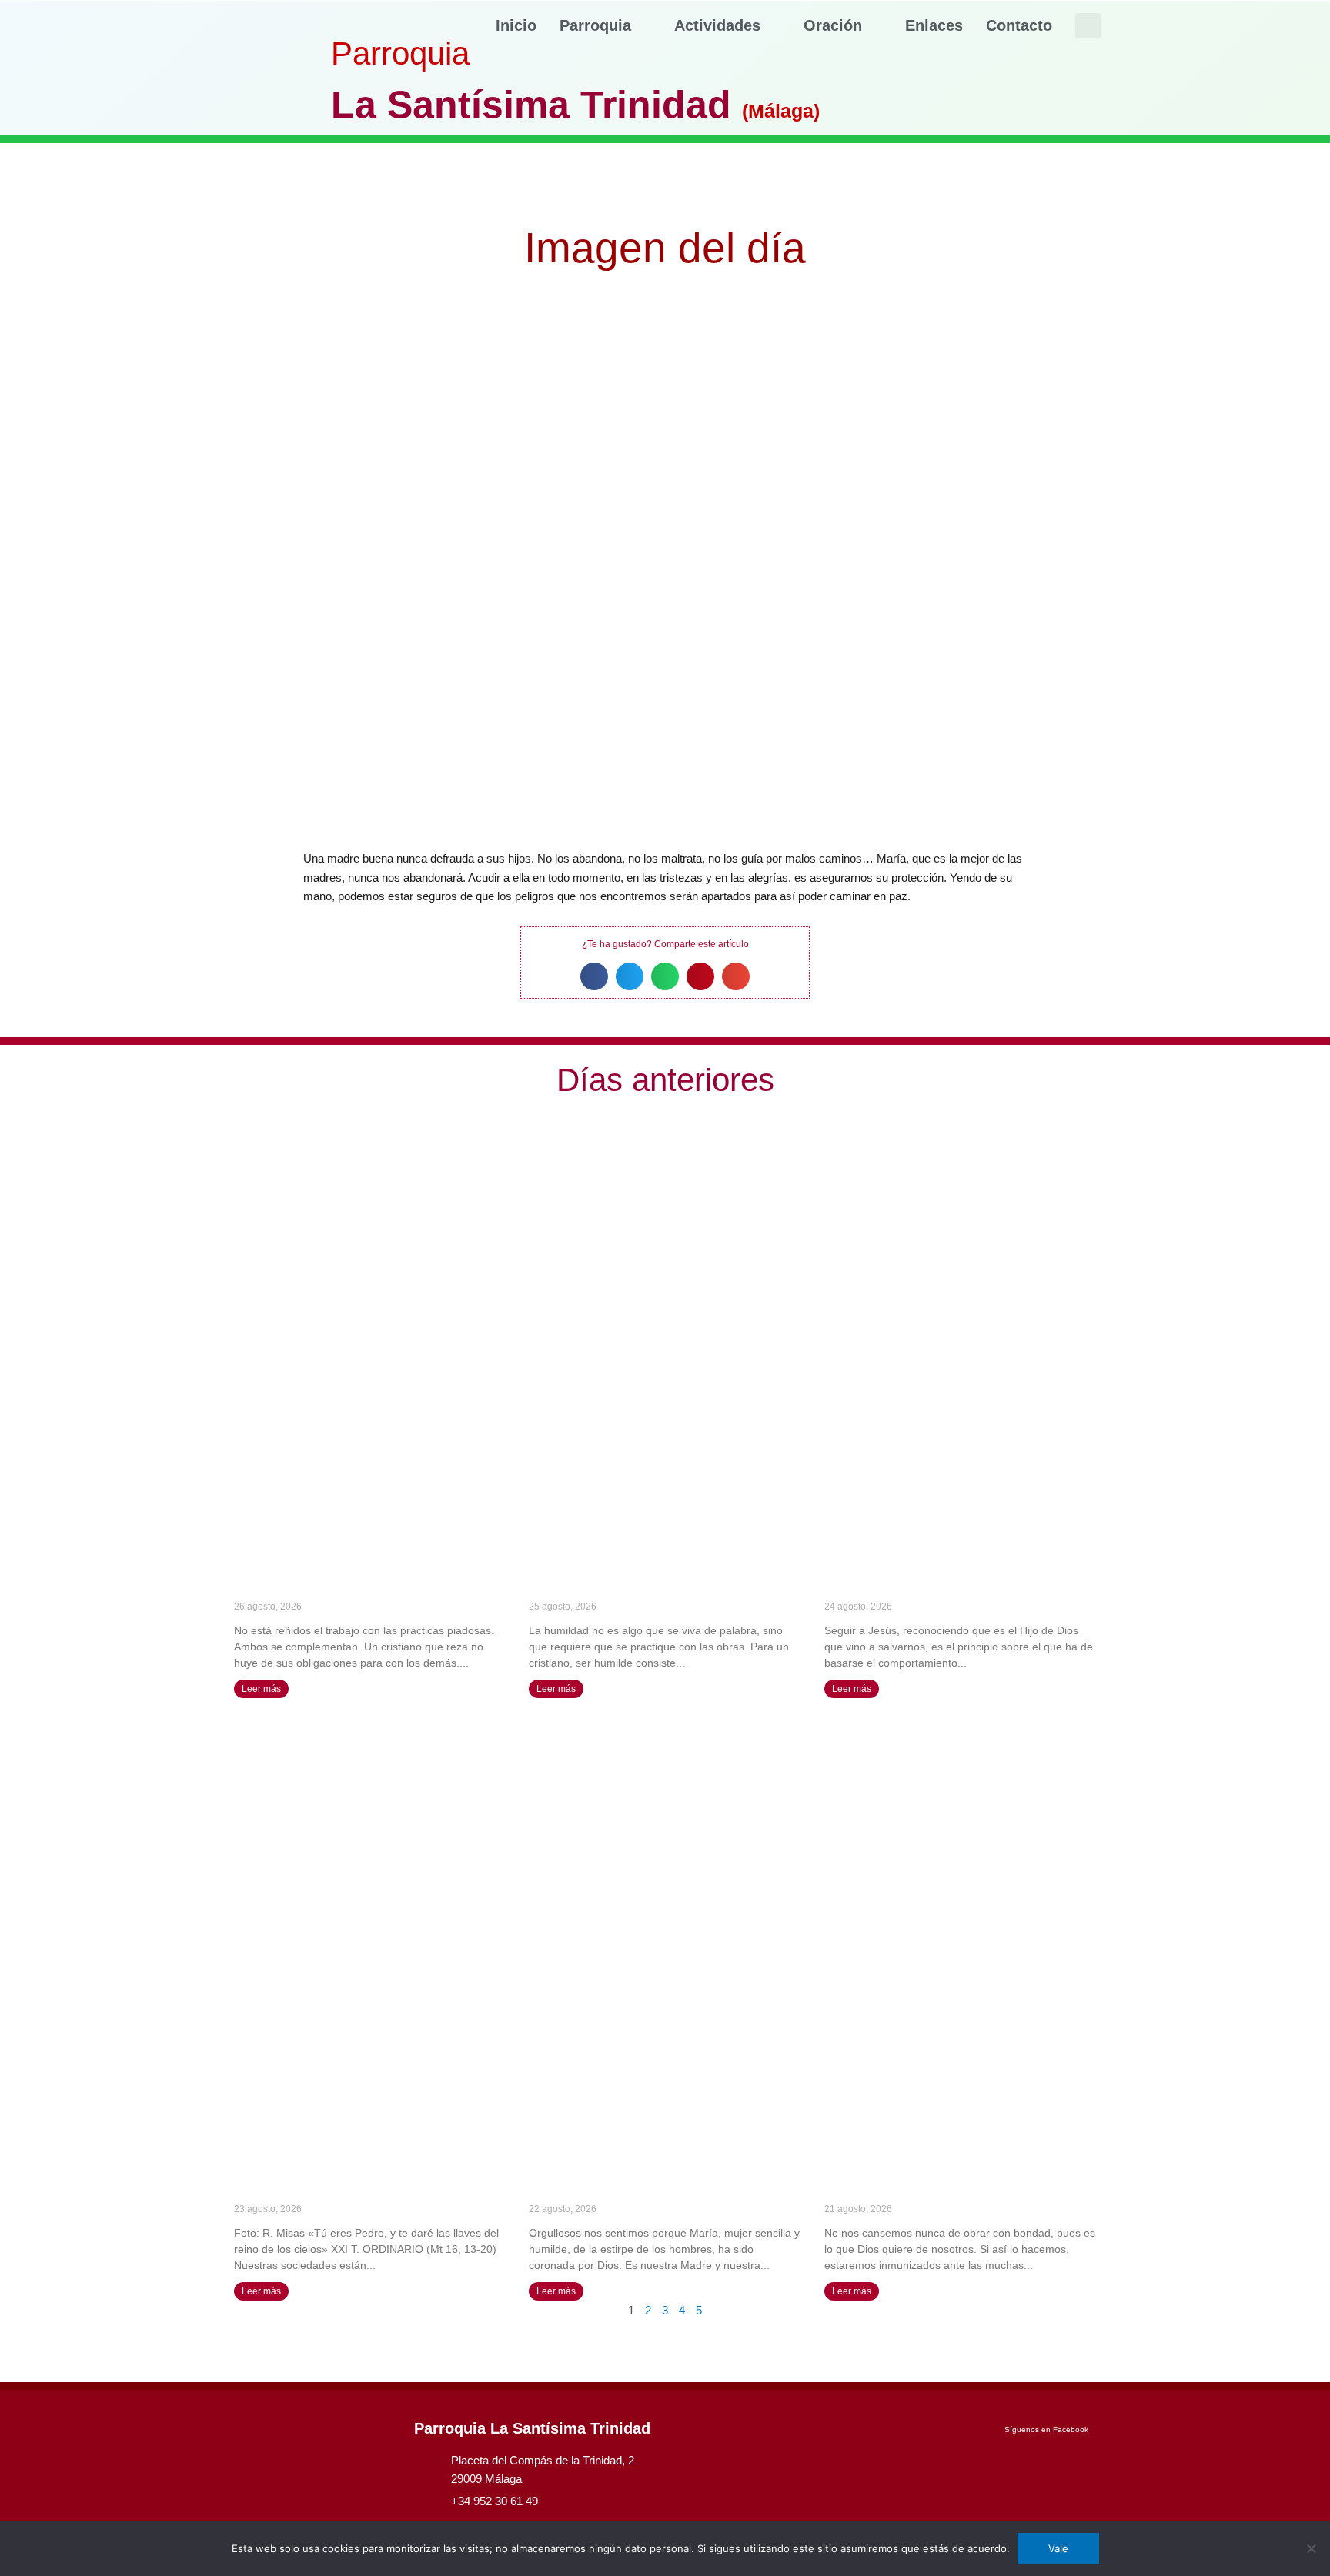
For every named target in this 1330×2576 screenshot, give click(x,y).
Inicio (516, 25)
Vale (1058, 2548)
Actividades (717, 25)
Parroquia (595, 25)
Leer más (261, 1689)
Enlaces (934, 25)
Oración (833, 25)
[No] (1311, 2548)
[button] (1088, 26)
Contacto (1019, 25)
